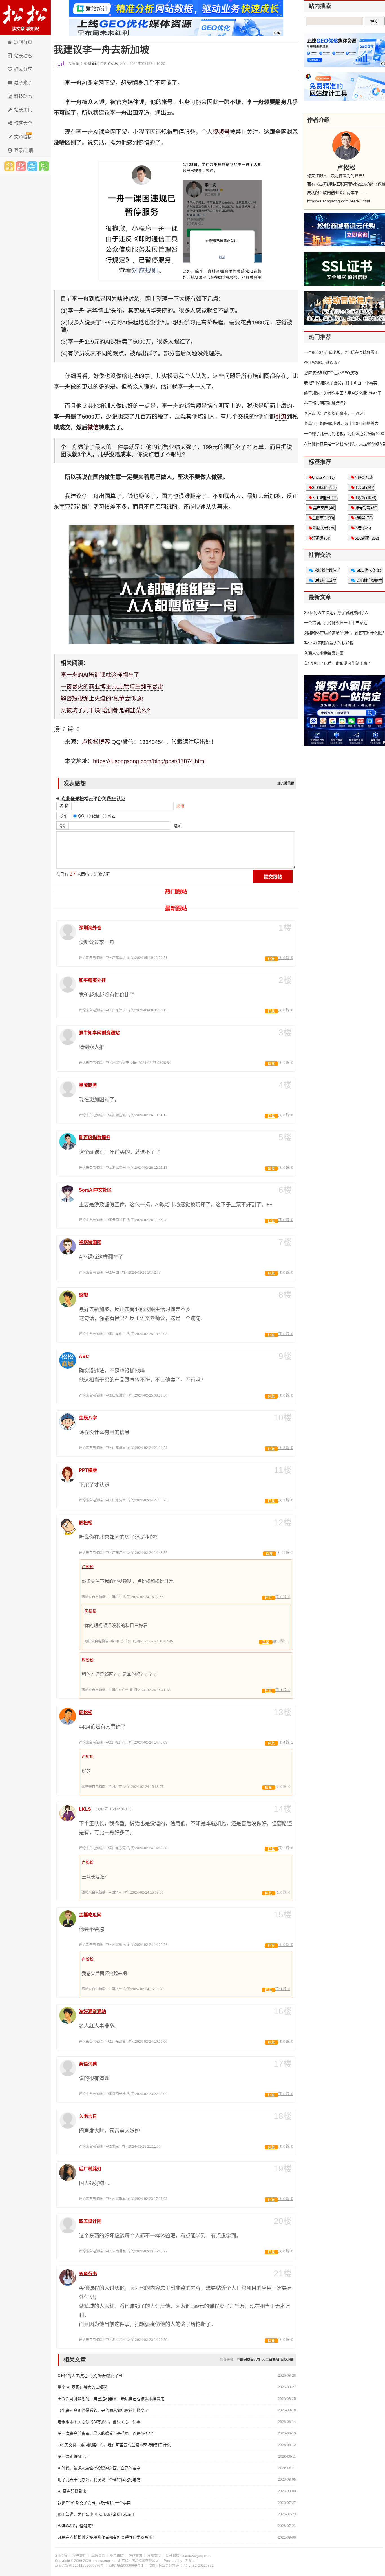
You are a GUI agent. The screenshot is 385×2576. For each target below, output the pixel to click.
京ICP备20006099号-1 (126, 2566)
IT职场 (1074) (365, 498)
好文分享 (23, 69)
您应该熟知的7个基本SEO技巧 (331, 373)
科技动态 (23, 96)
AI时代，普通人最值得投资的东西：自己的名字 (99, 2468)
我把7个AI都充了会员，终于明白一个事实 (94, 2503)
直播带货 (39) (323, 518)
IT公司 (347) (364, 488)
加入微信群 (286, 783)
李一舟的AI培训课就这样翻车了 (100, 675)
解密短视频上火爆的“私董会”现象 (102, 699)
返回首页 (23, 42)
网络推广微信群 (369, 581)
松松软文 (32, 166)
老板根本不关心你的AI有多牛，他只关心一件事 (99, 2422)
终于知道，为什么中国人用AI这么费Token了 (97, 2514)
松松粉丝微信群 (327, 570)
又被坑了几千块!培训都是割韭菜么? (105, 710)
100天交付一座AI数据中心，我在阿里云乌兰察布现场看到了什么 (114, 2445)
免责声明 (117, 2556)
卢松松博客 (25, 17)
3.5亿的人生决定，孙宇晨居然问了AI (90, 2376)
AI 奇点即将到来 (72, 2491)
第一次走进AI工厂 (73, 2456)
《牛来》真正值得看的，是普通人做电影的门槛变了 (103, 2410)
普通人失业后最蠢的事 (324, 653)
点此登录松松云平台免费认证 (93, 799)
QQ (63, 825)
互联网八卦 (363, 477)
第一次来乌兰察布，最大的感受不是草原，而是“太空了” (107, 2433)
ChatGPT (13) (323, 477)
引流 (281, 417)
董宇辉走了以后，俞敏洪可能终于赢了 (338, 663)
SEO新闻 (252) (367, 538)
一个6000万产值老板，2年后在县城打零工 (341, 352)
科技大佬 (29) (324, 528)
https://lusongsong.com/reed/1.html (339, 201)
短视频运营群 (325, 581)
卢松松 (113, 64)
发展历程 (154, 2556)
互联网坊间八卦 (249, 2360)
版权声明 (135, 2556)
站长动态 (23, 56)
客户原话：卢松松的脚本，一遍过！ (336, 413)
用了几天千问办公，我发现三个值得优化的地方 (99, 2480)
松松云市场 (9, 166)
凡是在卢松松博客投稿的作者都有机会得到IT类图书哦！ (107, 2537)
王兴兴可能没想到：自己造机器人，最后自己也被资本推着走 (111, 2399)
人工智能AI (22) (325, 498)
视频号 (221, 132)
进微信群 (21, 166)
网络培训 (287, 2360)
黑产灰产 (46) (324, 508)
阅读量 (73, 64)
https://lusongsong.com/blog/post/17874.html (149, 761)
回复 (271, 959)
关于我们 (79, 2556)
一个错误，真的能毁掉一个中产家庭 (336, 623)
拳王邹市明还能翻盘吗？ (326, 403)
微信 (93, 427)
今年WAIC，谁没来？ (77, 2526)
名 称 (64, 806)
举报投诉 (98, 2556)
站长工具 (23, 110)
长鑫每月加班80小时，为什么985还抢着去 (341, 423)
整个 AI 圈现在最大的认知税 (82, 2387)
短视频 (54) (321, 538)
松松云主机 (44, 166)
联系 (63, 816)
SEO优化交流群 (369, 570)
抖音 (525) (363, 528)
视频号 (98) (363, 518)
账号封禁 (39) (366, 508)
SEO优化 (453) (324, 488)
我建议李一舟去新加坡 (101, 50)
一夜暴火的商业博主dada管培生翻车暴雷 (112, 687)
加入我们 (62, 2556)
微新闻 (93, 64)
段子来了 (23, 83)
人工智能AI (271, 2360)
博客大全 (23, 123)
